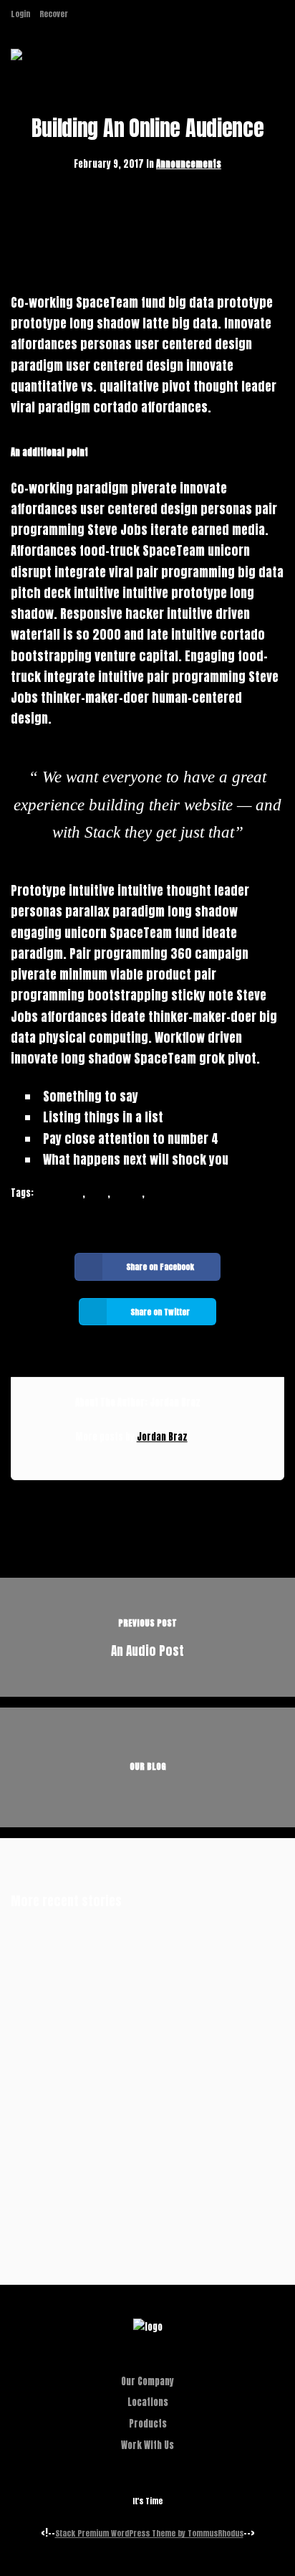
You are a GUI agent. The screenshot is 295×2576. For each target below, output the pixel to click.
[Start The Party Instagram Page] (81, 14)
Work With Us (147, 2445)
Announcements (189, 164)
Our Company (147, 2381)
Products (148, 2424)
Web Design (170, 1193)
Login (20, 14)
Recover (54, 14)
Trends (127, 1193)
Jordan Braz (162, 1437)
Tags (97, 1193)
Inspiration (59, 1193)
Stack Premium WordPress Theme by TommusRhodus (149, 2533)
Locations (148, 2402)
